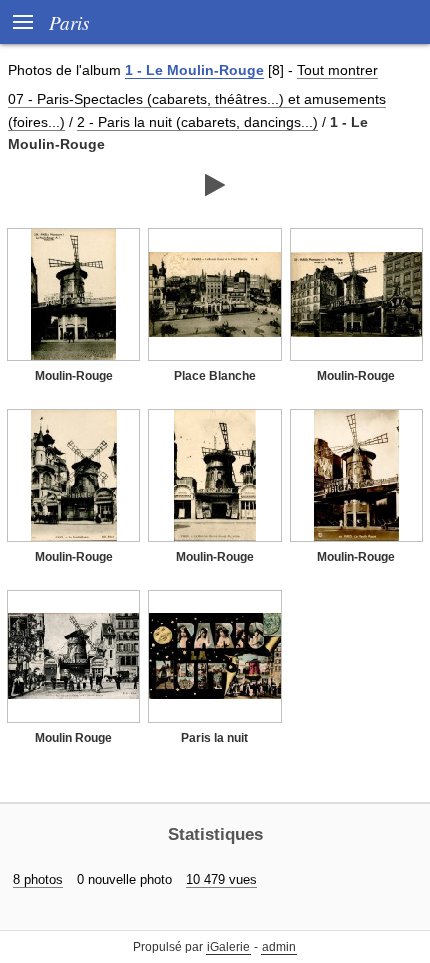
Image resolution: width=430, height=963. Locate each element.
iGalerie (228, 947)
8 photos (38, 879)
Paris (69, 22)
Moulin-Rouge (74, 376)
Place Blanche (215, 376)
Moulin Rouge (73, 738)
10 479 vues (221, 879)
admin (279, 947)
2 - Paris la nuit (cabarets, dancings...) (197, 122)
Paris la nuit (214, 738)
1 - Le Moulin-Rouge (194, 70)
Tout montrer (337, 70)
